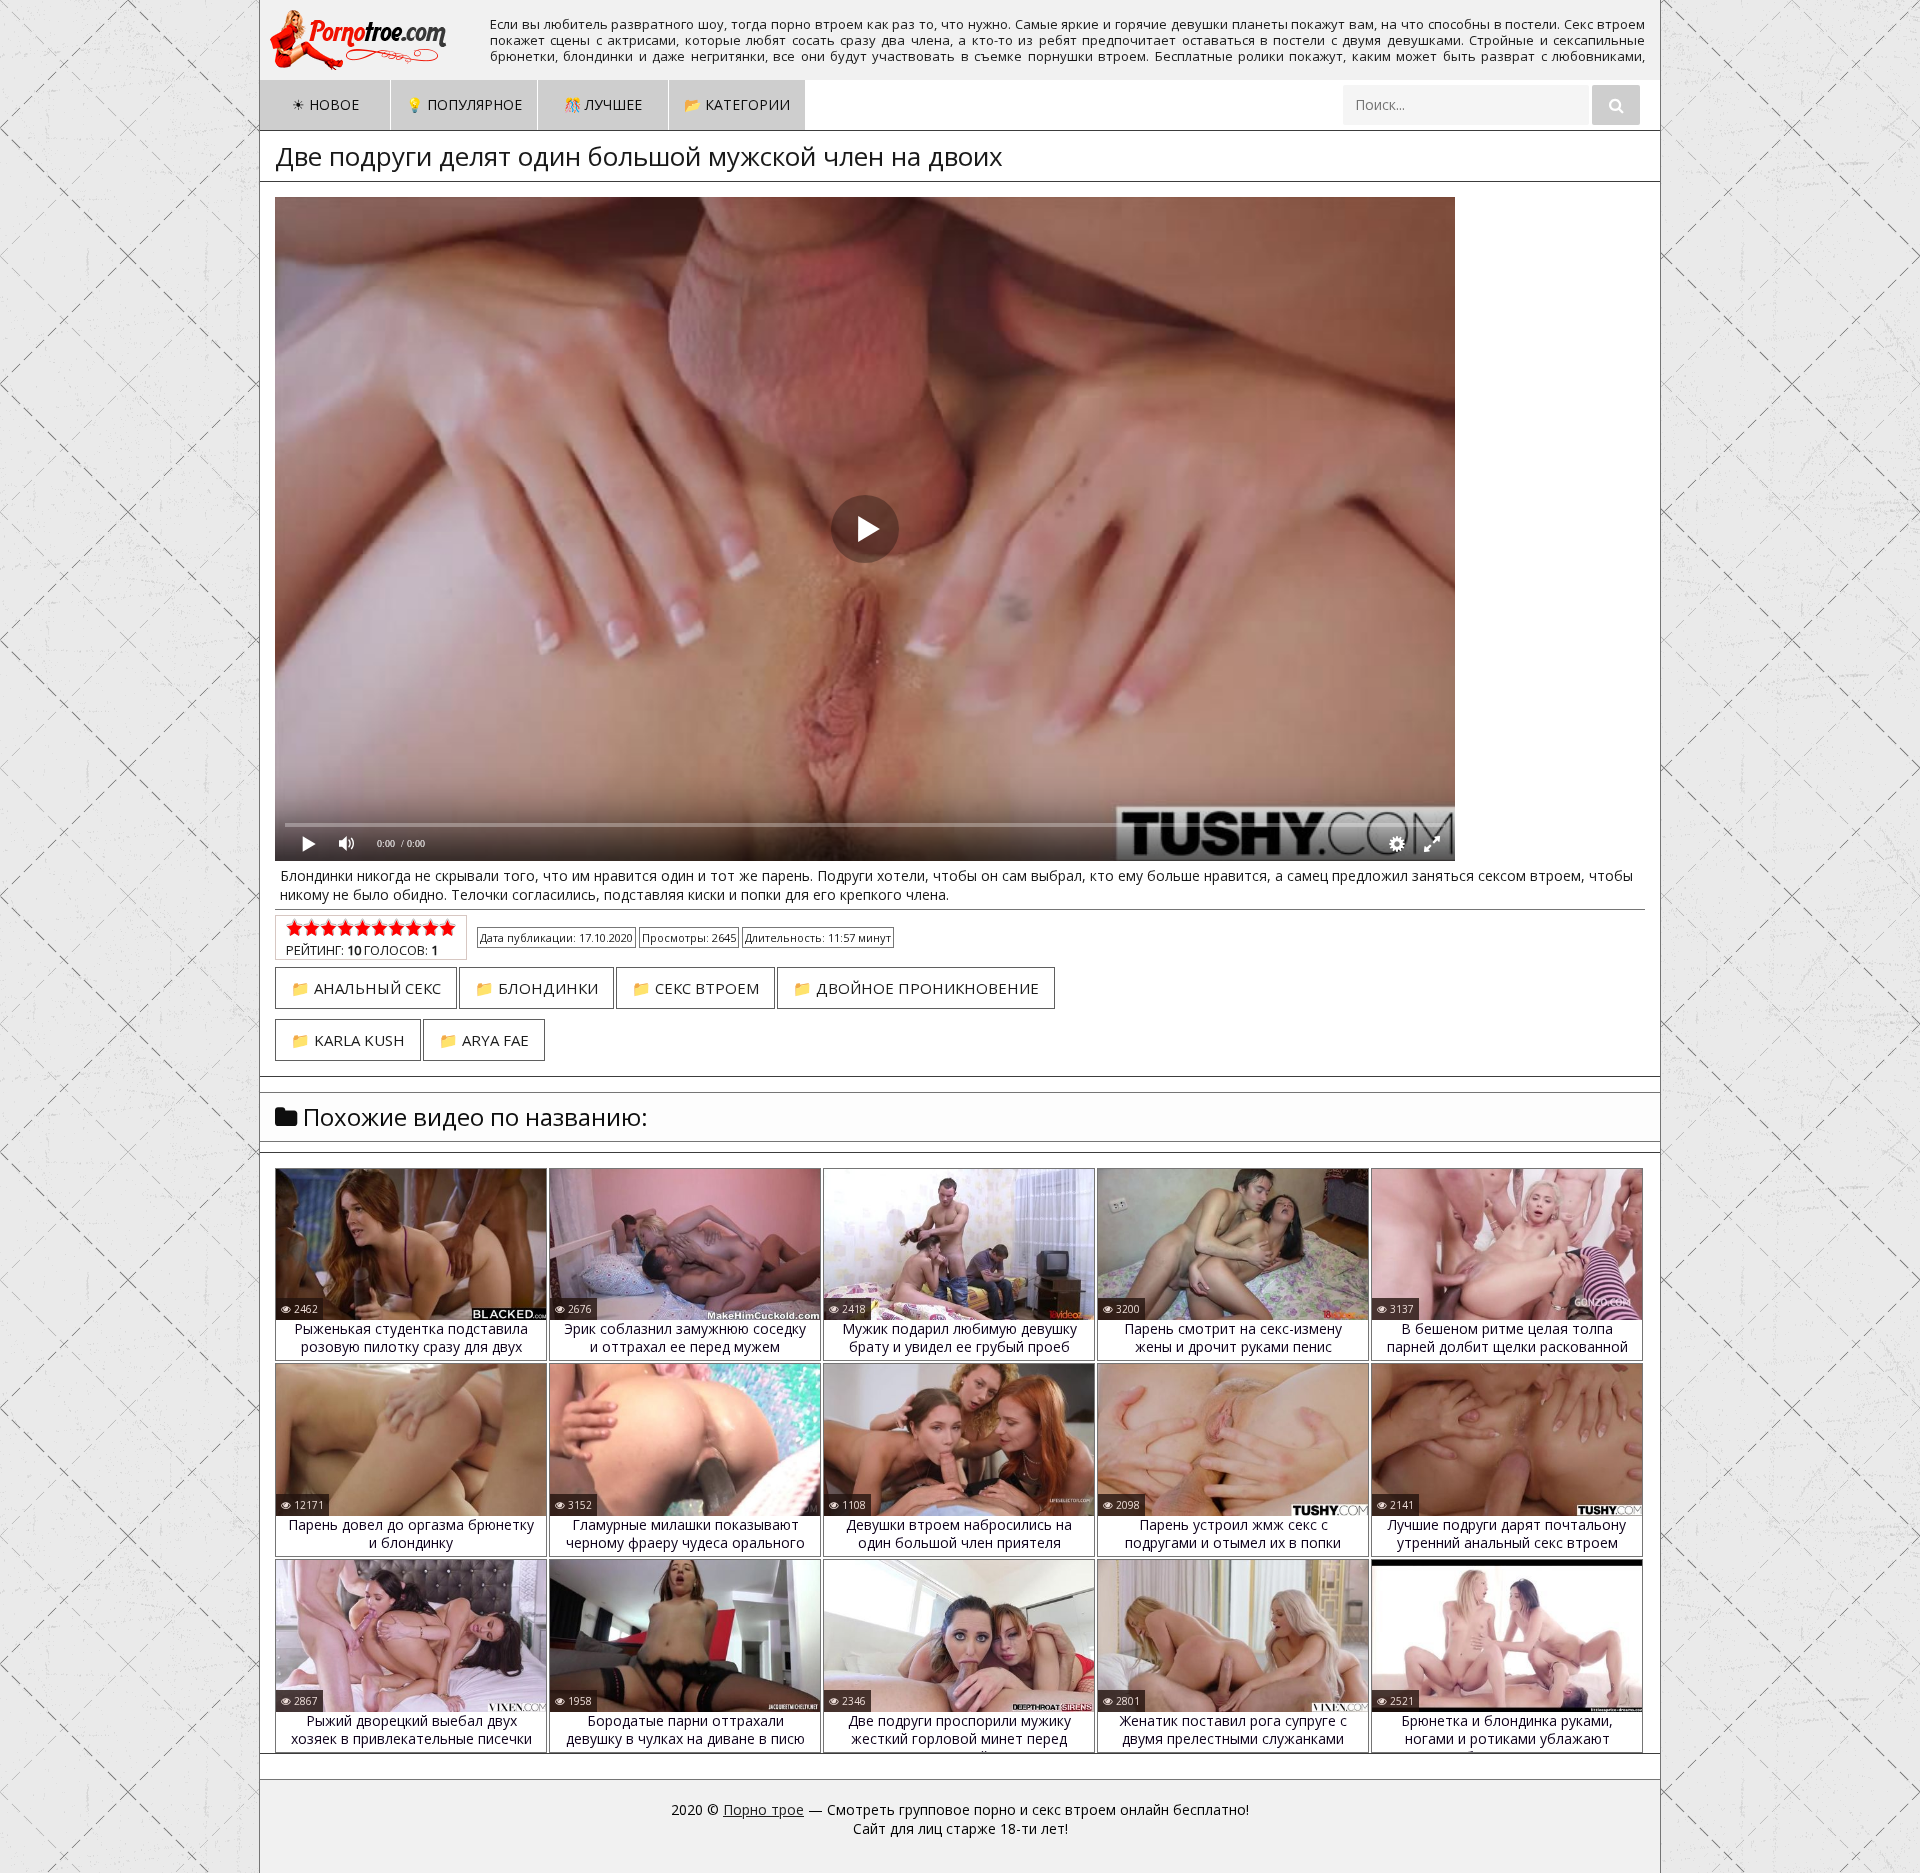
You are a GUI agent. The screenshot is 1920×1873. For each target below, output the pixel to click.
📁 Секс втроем (695, 988)
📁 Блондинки (536, 988)
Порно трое (763, 1809)
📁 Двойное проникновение (916, 988)
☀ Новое (325, 104)
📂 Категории (737, 104)
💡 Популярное (464, 104)
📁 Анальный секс (366, 988)
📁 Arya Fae (484, 1040)
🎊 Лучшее (603, 104)
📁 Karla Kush (348, 1040)
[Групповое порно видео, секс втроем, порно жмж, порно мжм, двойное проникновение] (360, 40)
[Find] (1616, 105)
